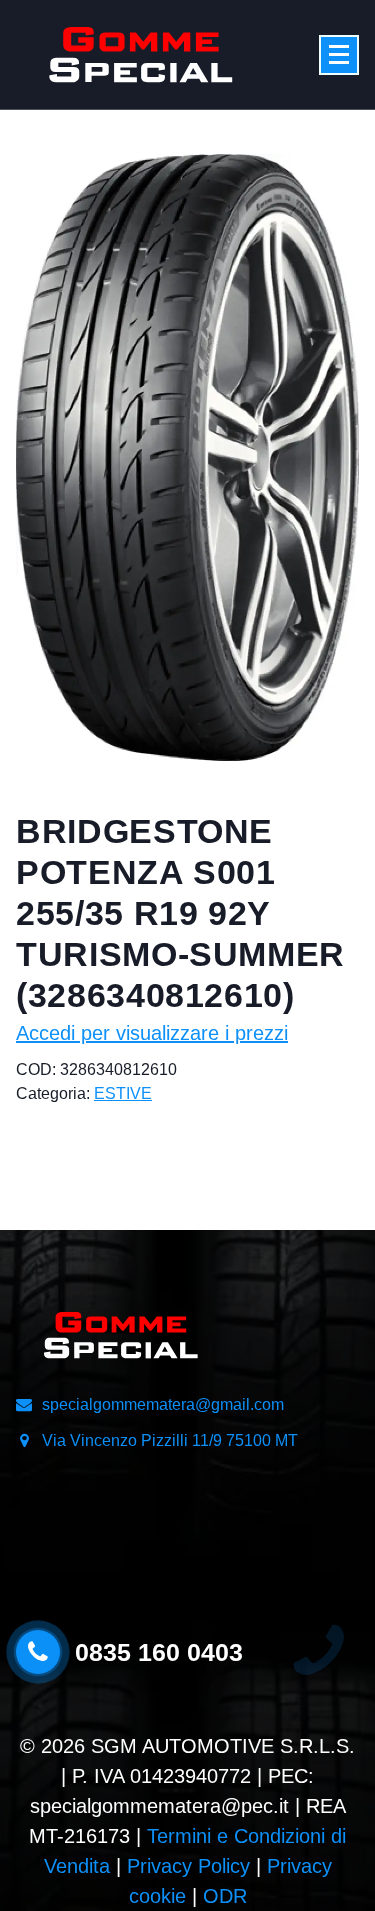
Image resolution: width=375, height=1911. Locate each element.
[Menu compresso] (339, 55)
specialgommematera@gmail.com (163, 1404)
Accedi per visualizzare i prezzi (152, 1033)
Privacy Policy (188, 1866)
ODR (225, 1896)
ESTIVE (123, 1093)
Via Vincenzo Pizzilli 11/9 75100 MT (170, 1440)
